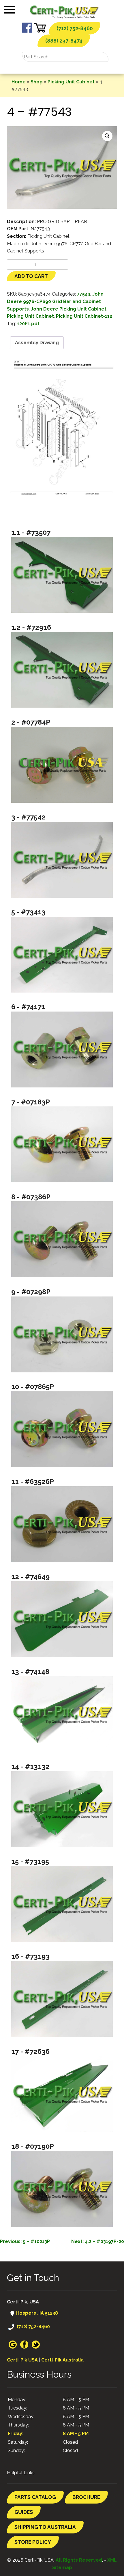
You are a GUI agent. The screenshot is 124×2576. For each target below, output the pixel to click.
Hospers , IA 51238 (36, 2313)
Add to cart (31, 276)
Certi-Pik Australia (62, 2360)
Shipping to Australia (45, 2527)
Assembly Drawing (37, 343)
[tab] (37, 343)
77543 (84, 294)
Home (19, 82)
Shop (37, 82)
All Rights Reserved (79, 2560)
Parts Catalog (35, 2497)
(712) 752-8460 (75, 28)
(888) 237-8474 (64, 41)
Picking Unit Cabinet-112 (84, 316)
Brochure (86, 2497)
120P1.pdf (28, 324)
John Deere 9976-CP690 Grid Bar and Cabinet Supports (55, 301)
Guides (24, 2512)
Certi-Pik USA (22, 2360)
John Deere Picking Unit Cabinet (69, 309)
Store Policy (33, 2542)
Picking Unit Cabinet (71, 82)
